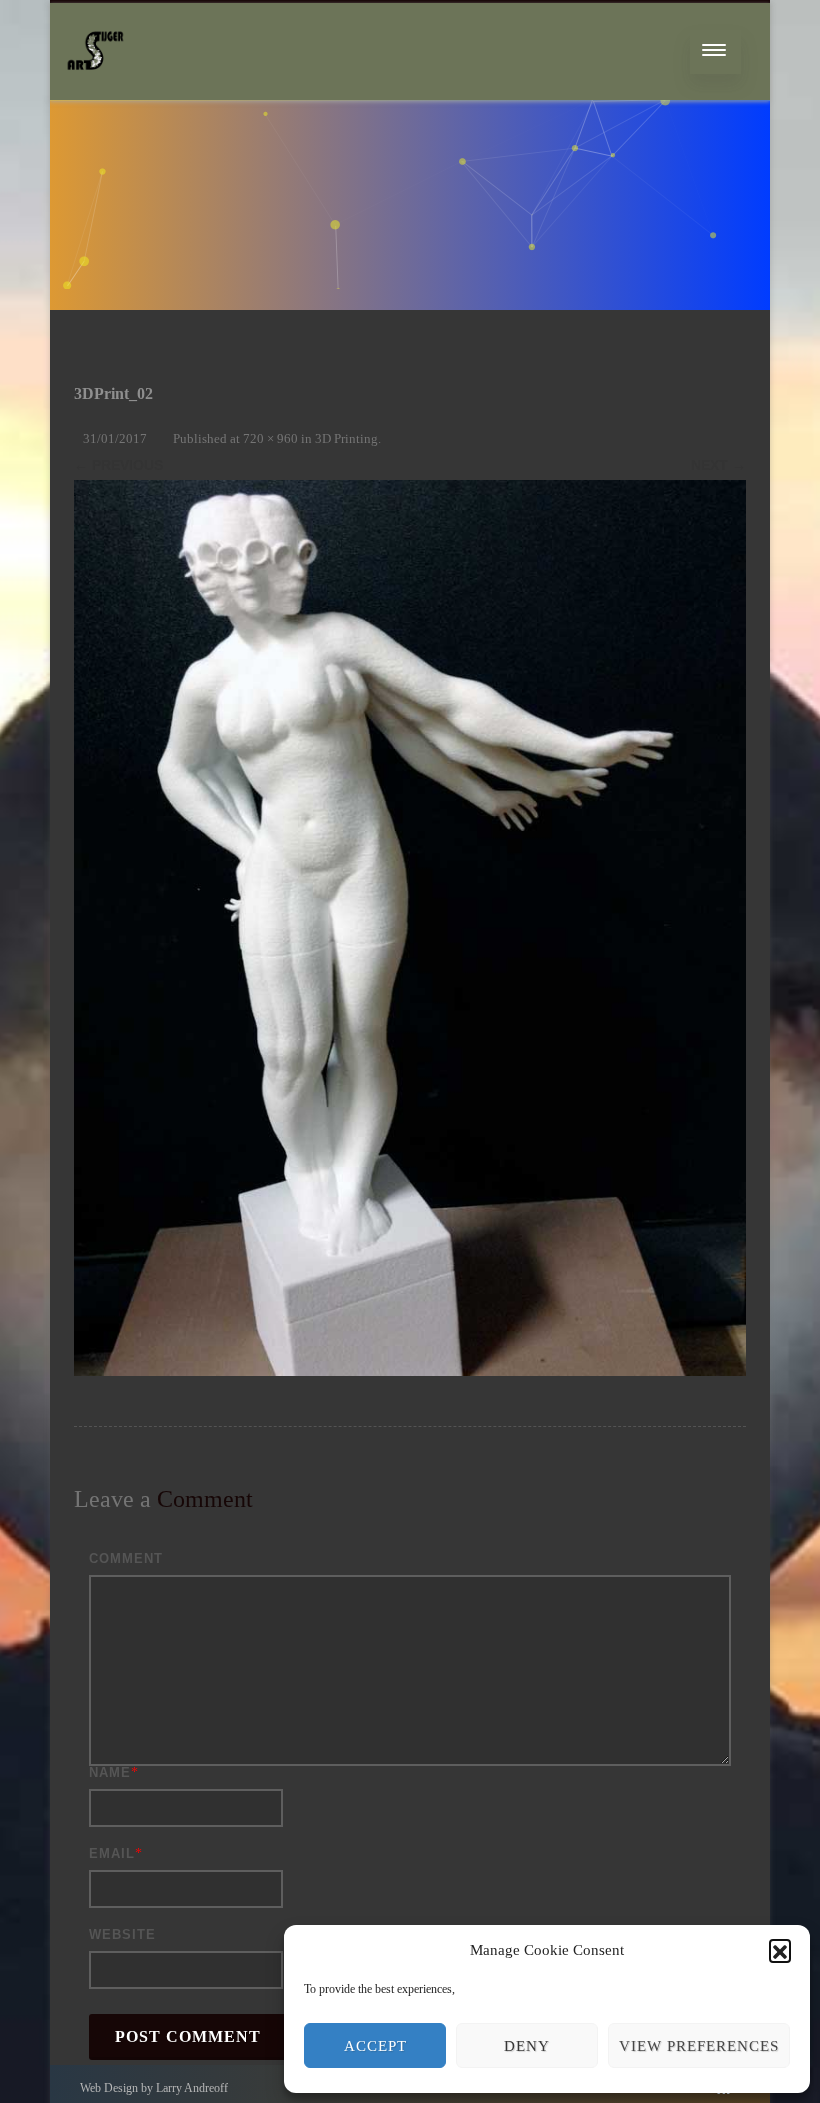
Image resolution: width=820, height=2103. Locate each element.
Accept (375, 2046)
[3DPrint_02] (410, 928)
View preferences (699, 2046)
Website (122, 1934)
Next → (718, 465)
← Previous (118, 465)
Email (112, 1853)
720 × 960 (270, 438)
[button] (780, 1950)
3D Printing (346, 438)
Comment (126, 1558)
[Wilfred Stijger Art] (95, 93)
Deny (527, 2046)
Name (110, 1772)
